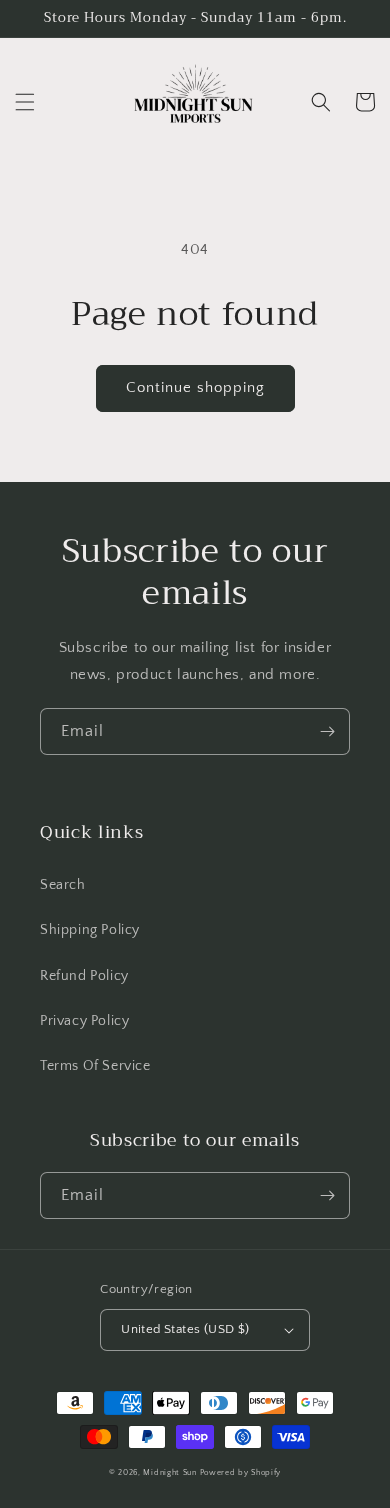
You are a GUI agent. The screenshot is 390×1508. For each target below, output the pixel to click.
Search (63, 885)
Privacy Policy (84, 1021)
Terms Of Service (95, 1066)
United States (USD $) (185, 1329)
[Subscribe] (327, 731)
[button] (25, 102)
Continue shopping (195, 387)
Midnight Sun (169, 1472)
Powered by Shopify (241, 1472)
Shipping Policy (90, 930)
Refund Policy (84, 976)
